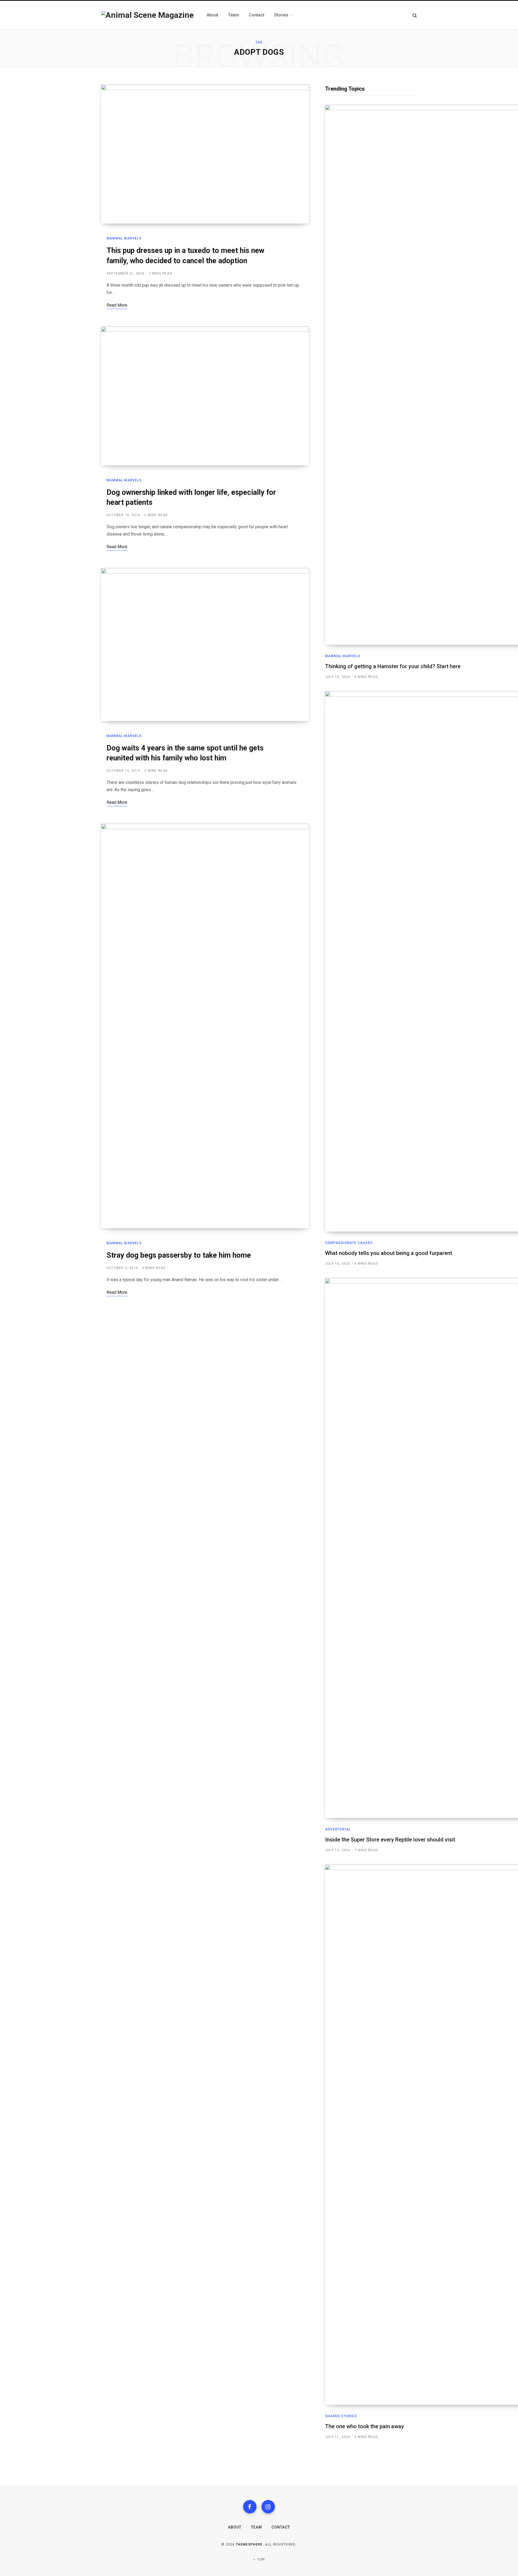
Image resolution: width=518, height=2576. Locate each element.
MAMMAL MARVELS (124, 238)
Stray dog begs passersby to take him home (179, 1255)
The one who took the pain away (364, 2426)
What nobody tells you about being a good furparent (389, 1253)
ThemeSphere (249, 2544)
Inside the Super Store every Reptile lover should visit (390, 1840)
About (235, 2527)
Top (261, 2560)
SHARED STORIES (341, 2416)
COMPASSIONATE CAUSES (349, 1243)
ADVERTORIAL (338, 1829)
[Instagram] (268, 2507)
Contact (281, 2527)
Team (256, 2527)
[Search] (415, 15)
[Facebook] (250, 2507)
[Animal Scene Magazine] (147, 15)
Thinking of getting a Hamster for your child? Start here (393, 666)
